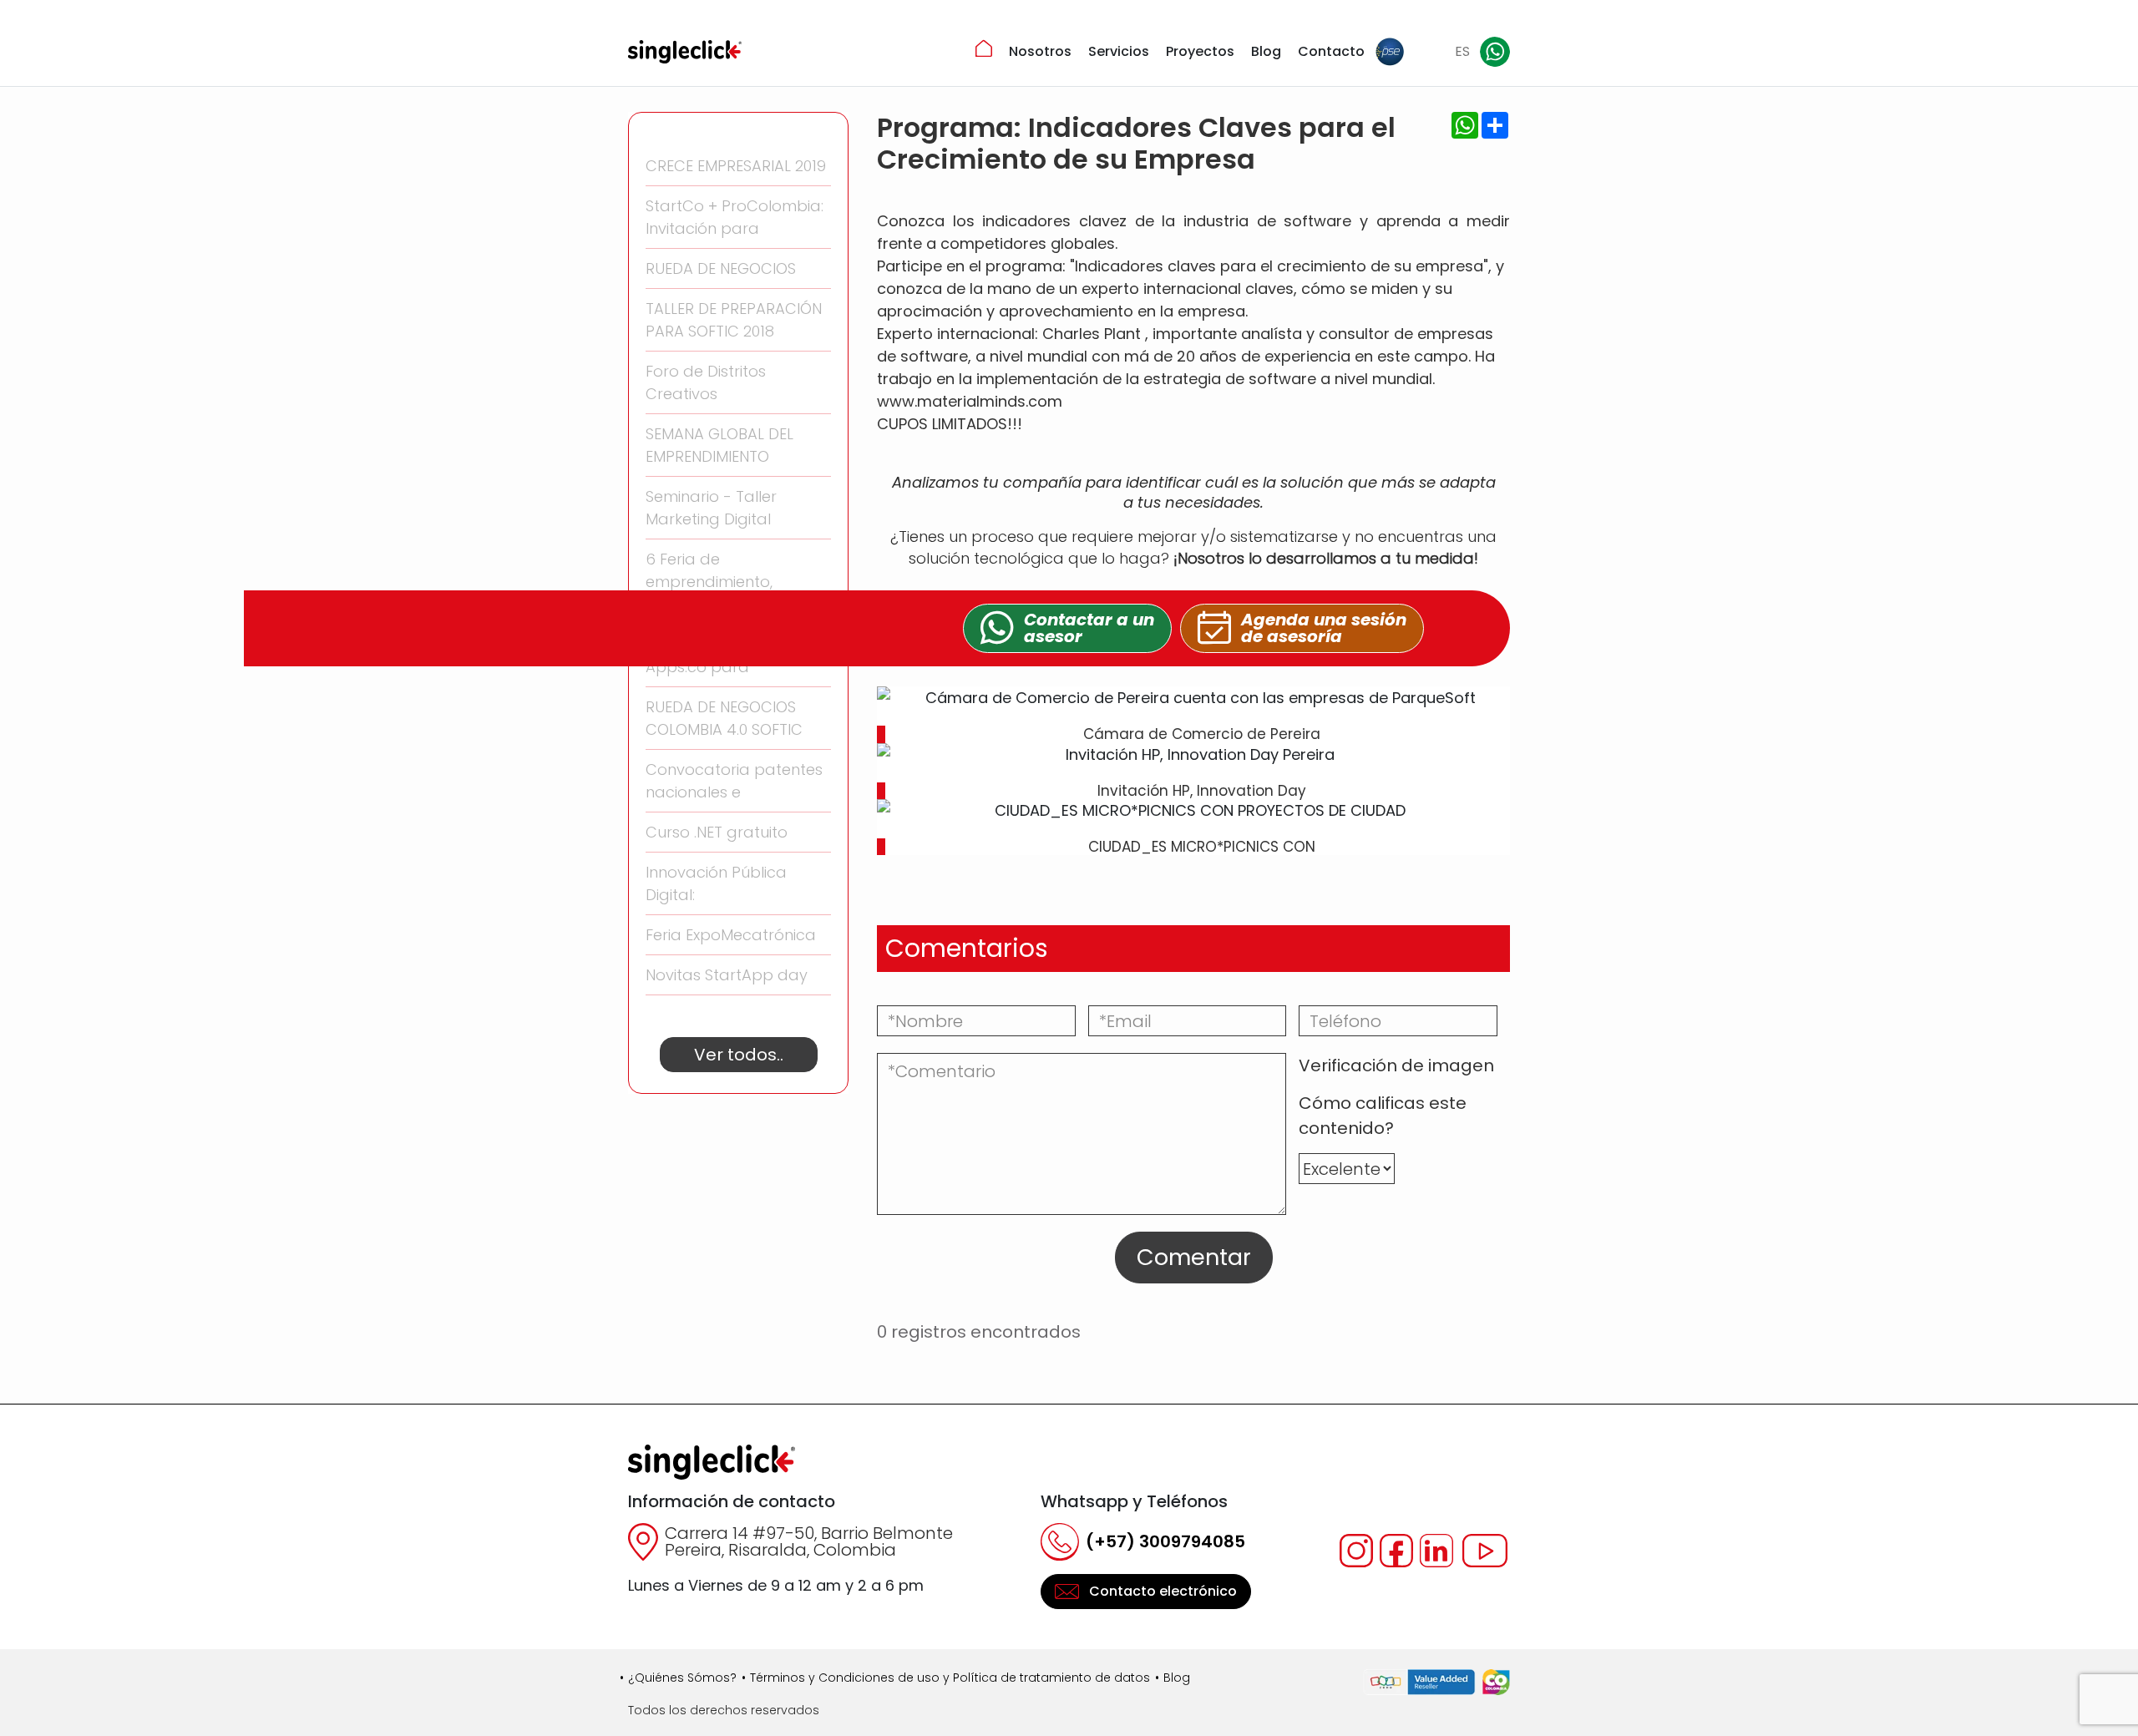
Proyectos (1200, 51)
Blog (1266, 51)
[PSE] (1390, 52)
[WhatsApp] (1495, 52)
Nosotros (1040, 51)
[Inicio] (984, 48)
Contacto (1331, 51)
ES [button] (1462, 51)
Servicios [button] (1119, 51)
